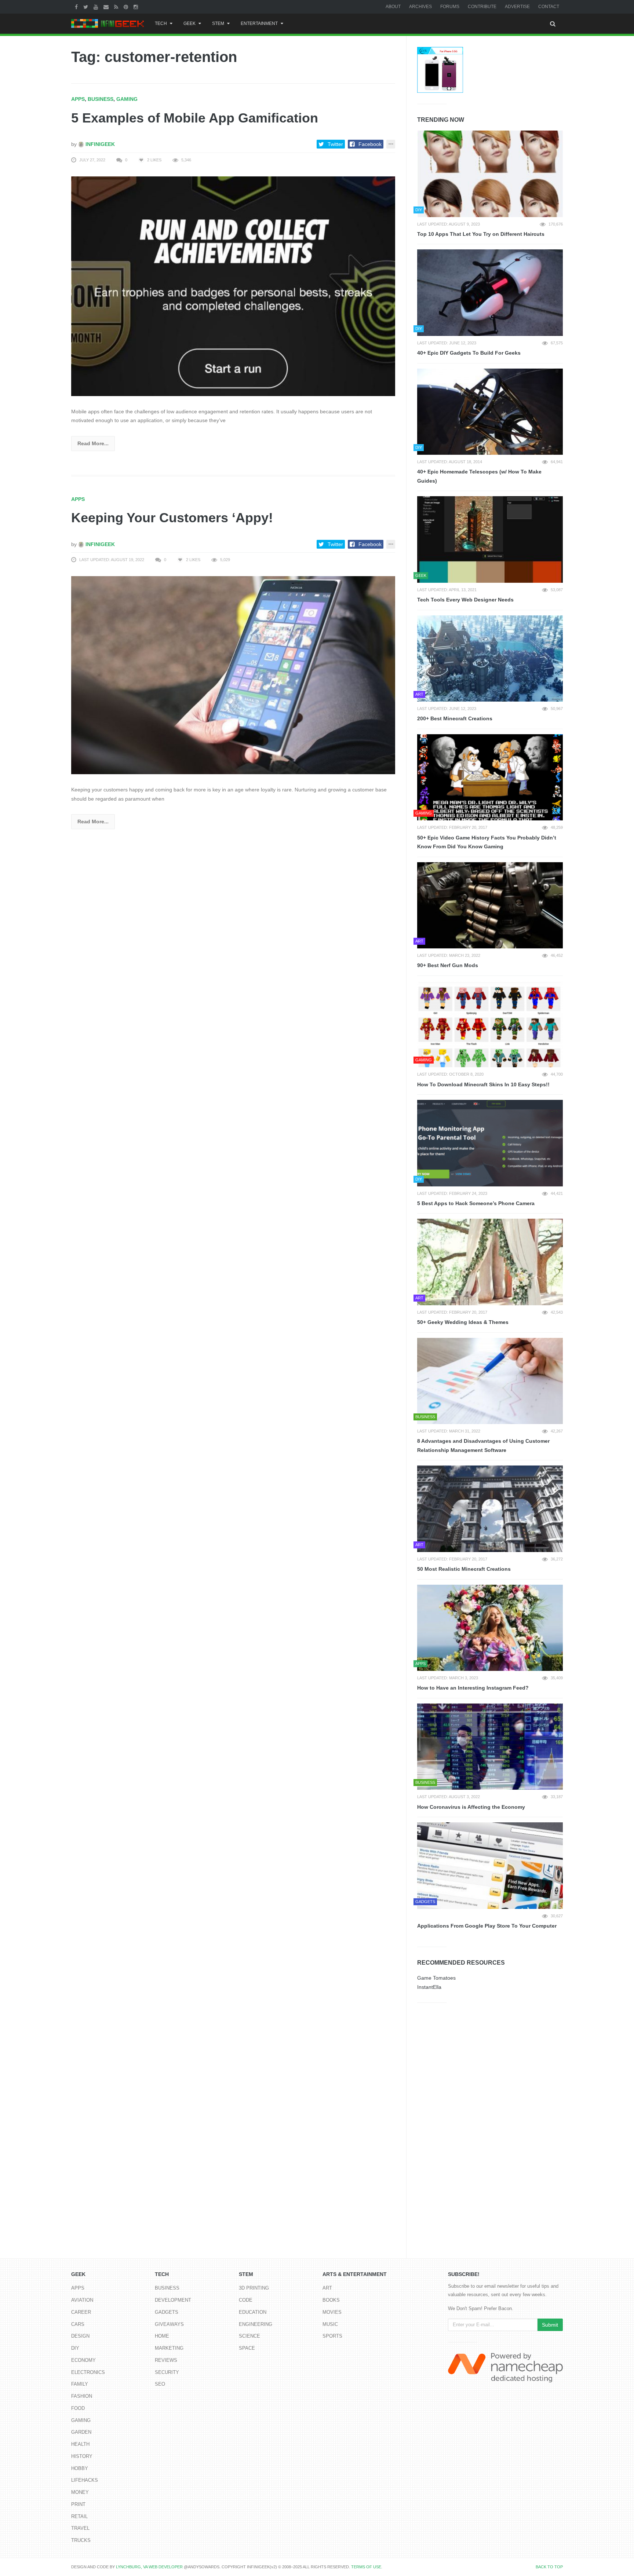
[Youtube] (97, 7)
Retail (79, 2516)
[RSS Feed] (117, 7)
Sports (332, 2336)
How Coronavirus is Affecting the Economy (471, 1807)
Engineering (256, 2324)
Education (253, 2312)
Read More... (93, 443)
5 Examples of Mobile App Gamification (195, 118)
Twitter (335, 144)
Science (249, 2336)
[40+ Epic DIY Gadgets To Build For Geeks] (490, 293)
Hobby (80, 2468)
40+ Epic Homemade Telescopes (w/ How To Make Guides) (479, 476)
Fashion (82, 2396)
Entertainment (259, 23)
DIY (75, 2348)
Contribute (482, 7)
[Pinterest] (127, 7)
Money (80, 2492)
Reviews (166, 2360)
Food (78, 2408)
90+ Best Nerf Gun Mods (448, 965)
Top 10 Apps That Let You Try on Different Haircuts (481, 234)
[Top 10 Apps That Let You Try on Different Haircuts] (490, 174)
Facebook (370, 144)
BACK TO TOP (549, 2567)
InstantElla (429, 1987)
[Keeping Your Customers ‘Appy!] (233, 675)
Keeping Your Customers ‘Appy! (172, 518)
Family (80, 2384)
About (393, 7)
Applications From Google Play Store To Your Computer (487, 1926)
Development (173, 2300)
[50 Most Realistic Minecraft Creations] (490, 1509)
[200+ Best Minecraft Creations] (490, 659)
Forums (450, 7)
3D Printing (254, 2288)
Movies (332, 2312)
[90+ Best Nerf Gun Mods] (490, 905)
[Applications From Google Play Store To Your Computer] (490, 1866)
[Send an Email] (107, 7)
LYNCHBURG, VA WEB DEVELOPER (149, 2567)
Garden (81, 2432)
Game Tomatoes (436, 1978)
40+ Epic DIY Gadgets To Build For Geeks (469, 353)
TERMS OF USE (366, 2567)
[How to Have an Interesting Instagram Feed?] (490, 1628)
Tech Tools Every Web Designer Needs (465, 600)
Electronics (88, 2372)
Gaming (127, 99)
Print (78, 2504)
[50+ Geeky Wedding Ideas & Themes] (490, 1262)
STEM (218, 23)
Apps (78, 99)
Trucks (81, 2540)
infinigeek (99, 144)
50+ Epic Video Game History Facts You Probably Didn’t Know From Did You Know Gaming (487, 842)
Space (247, 2348)
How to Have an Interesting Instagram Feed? (473, 1688)
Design (80, 2336)
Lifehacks (85, 2480)
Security (167, 2372)
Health (80, 2444)
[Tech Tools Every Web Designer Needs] (490, 539)
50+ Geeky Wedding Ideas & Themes (463, 1322)
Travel (80, 2528)
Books (331, 2300)
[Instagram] (137, 7)
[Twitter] (87, 7)
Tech (161, 23)
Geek (190, 23)
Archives (420, 7)
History (82, 2456)
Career (81, 2312)
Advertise (517, 7)
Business (101, 99)
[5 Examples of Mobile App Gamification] (233, 286)
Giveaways (169, 2324)
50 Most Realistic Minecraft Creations (464, 1569)
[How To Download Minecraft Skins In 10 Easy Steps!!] (490, 1024)
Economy (83, 2360)
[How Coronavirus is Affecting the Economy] (490, 1747)
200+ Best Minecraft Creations (455, 718)
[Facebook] (77, 7)
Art (327, 2288)
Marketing (169, 2348)
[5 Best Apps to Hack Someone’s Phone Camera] (490, 1143)
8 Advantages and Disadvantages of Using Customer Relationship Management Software (483, 1446)
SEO (160, 2384)
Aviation (82, 2300)
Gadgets (167, 2312)
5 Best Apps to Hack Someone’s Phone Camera (476, 1203)
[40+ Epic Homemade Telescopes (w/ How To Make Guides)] (490, 412)
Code (246, 2300)
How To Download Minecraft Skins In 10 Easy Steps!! (483, 1084)
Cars (78, 2324)
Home (162, 2336)
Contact (549, 7)
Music (330, 2324)
